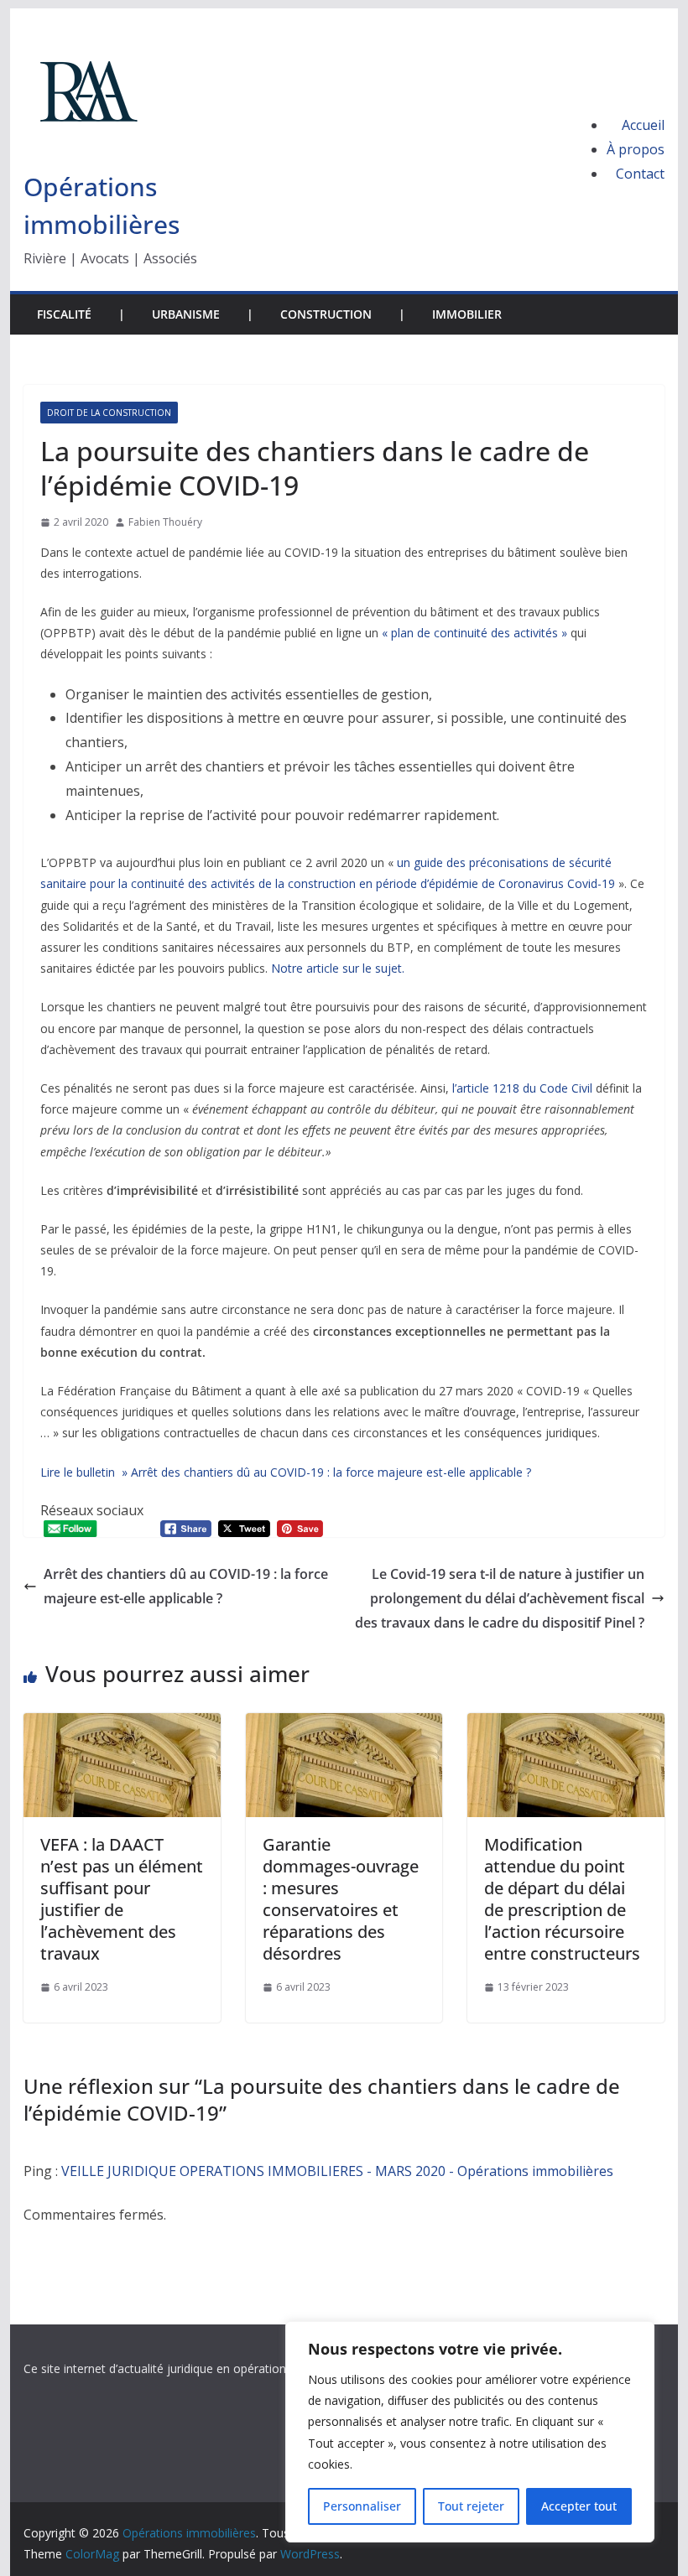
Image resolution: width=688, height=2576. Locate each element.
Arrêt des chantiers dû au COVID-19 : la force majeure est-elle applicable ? (186, 1586)
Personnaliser (362, 2506)
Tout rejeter (471, 2506)
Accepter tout (579, 2506)
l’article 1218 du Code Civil (524, 1088)
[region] (470, 2432)
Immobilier (467, 314)
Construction (326, 314)
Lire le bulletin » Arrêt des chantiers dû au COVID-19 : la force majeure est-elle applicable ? (286, 1472)
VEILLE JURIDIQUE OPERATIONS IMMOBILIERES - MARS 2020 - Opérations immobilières (337, 2171)
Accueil (643, 125)
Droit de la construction (109, 413)
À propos (636, 149)
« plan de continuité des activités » (474, 633)
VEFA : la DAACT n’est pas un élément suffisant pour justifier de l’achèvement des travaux (122, 1899)
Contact (640, 174)
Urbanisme (186, 314)
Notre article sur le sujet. (338, 968)
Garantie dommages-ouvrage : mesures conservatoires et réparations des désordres (341, 1899)
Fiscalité (64, 314)
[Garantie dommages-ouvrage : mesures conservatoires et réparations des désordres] (344, 1725)
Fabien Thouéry (165, 522)
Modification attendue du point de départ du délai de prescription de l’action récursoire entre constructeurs (562, 1899)
